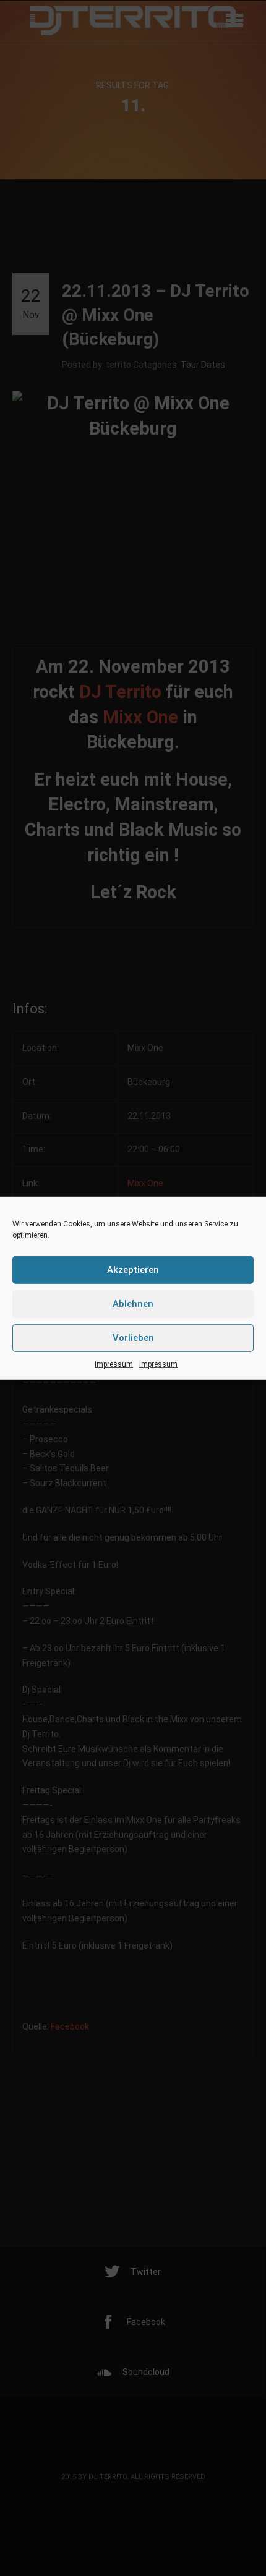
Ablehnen (133, 1304)
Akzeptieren (133, 1270)
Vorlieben (133, 1338)
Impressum (114, 1364)
